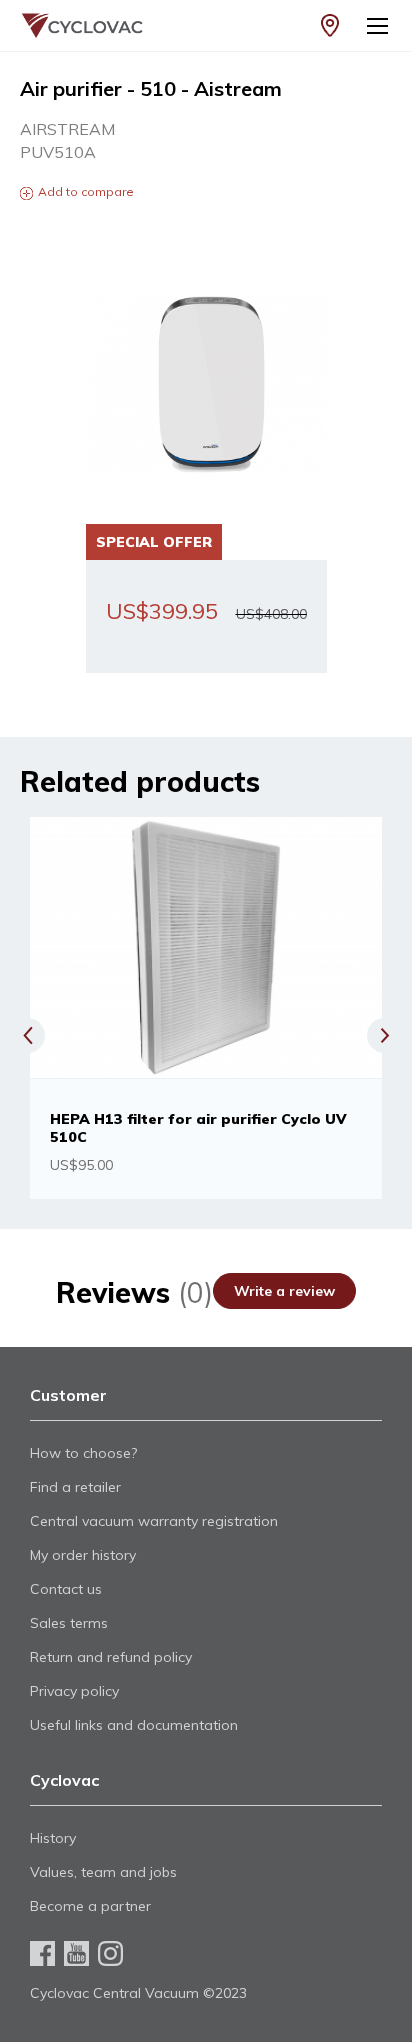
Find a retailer (75, 1487)
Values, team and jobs (103, 1872)
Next (384, 1035)
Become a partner (90, 1906)
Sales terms (69, 1623)
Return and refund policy (111, 1657)
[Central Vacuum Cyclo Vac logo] (73, 25)
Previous (27, 1035)
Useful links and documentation (134, 1725)
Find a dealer (330, 25)
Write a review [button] (284, 1291)
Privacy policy (74, 1691)
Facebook (42, 1953)
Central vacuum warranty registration (154, 1521)
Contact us (66, 1589)
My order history (83, 1555)
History (53, 1838)
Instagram (110, 1953)
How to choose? (83, 1453)
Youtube (76, 1953)
